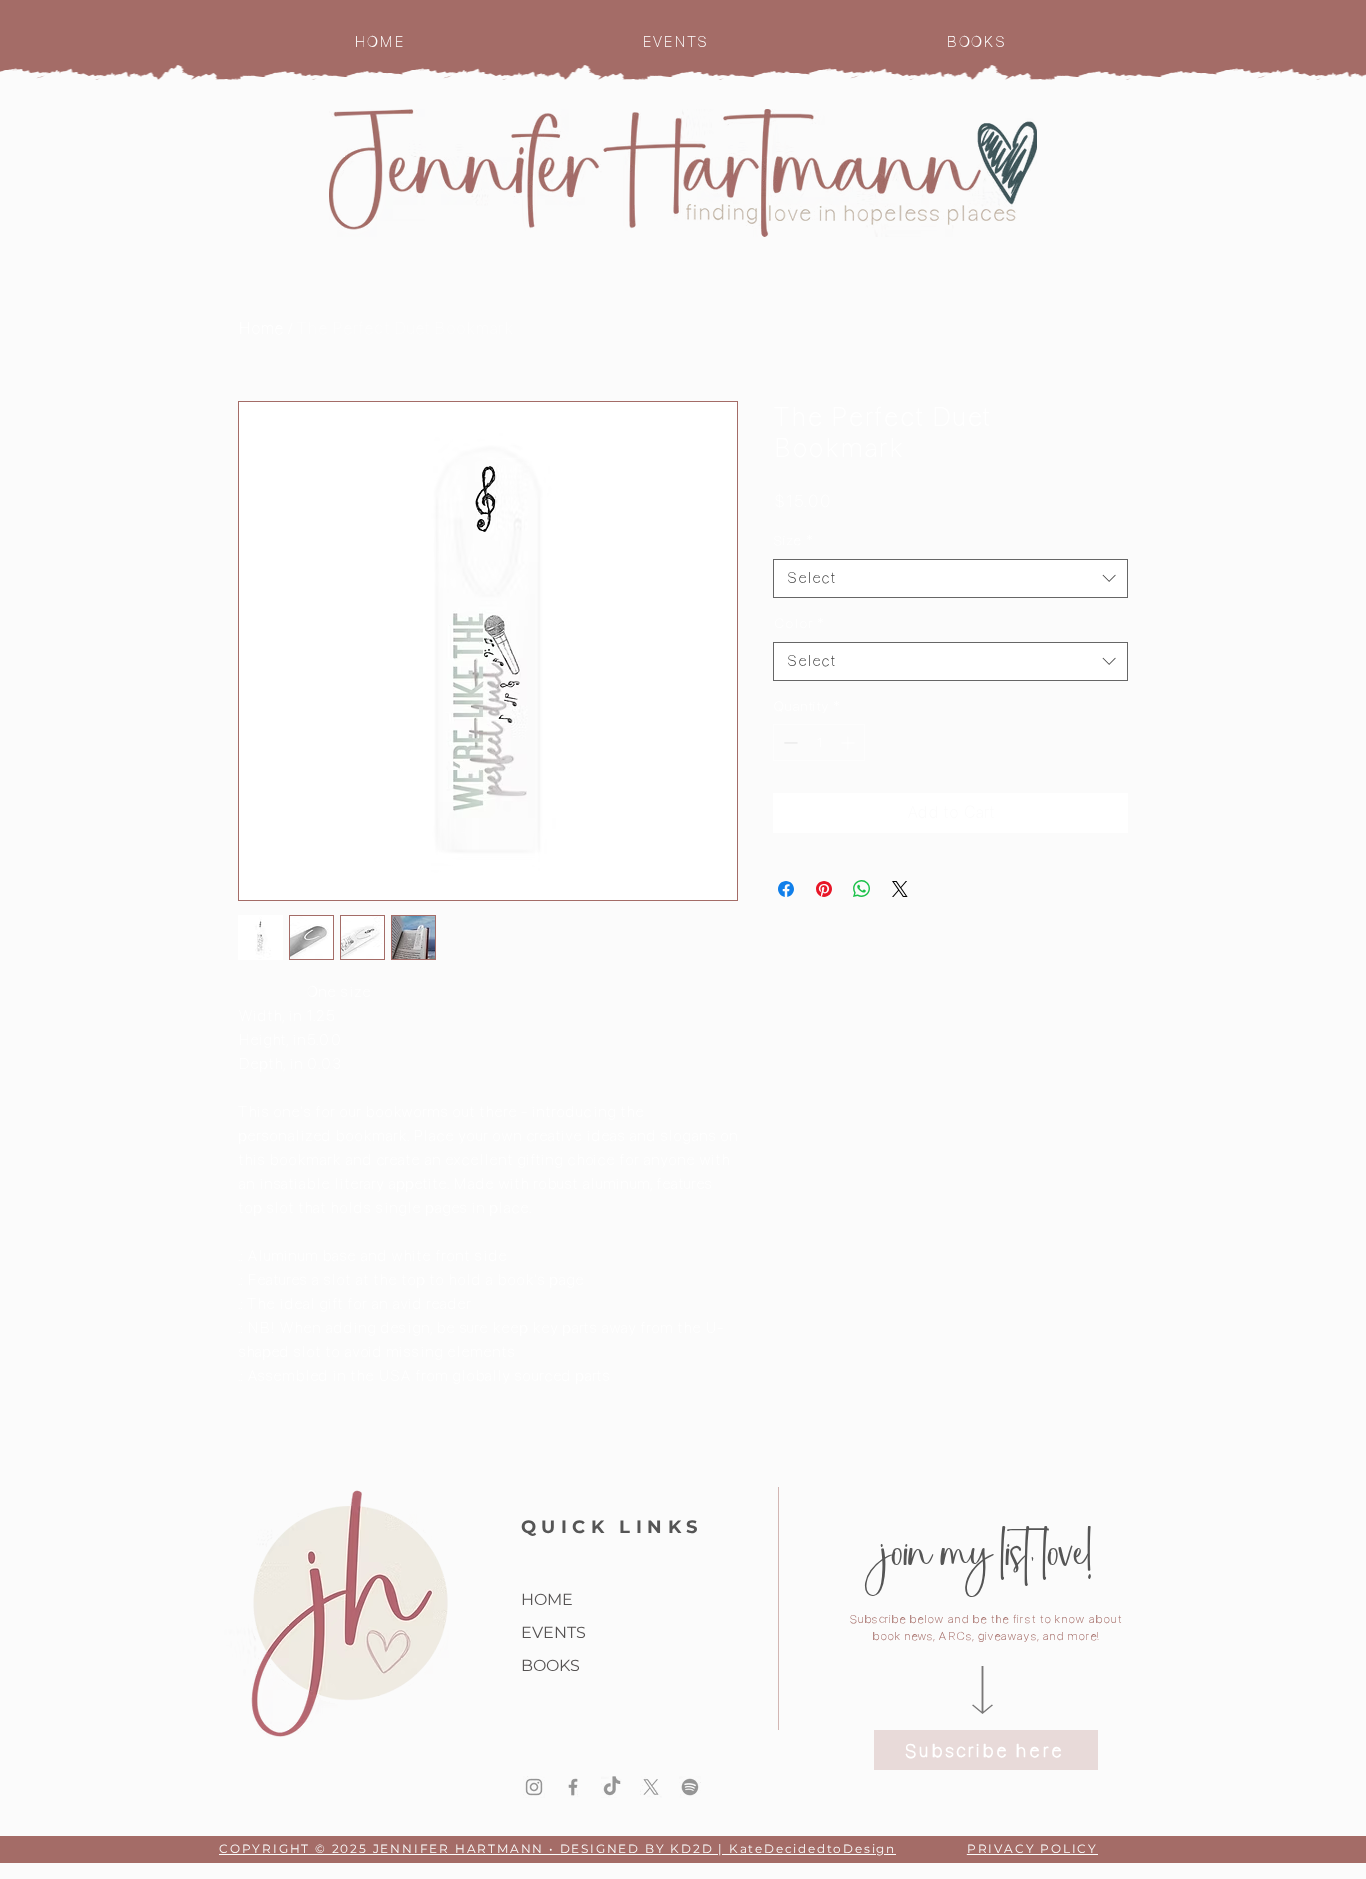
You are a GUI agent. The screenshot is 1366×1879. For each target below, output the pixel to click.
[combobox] (950, 578)
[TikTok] (612, 1787)
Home (261, 328)
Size (793, 540)
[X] (651, 1787)
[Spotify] (690, 1787)
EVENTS (553, 1632)
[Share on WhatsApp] (862, 889)
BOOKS (550, 1665)
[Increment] (849, 742)
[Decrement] (788, 742)
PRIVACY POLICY (1032, 1848)
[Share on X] (900, 889)
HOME (547, 1599)
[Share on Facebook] (786, 889)
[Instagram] (534, 1787)
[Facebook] (573, 1787)
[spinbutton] (819, 742)
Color (798, 623)
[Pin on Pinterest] (824, 889)
